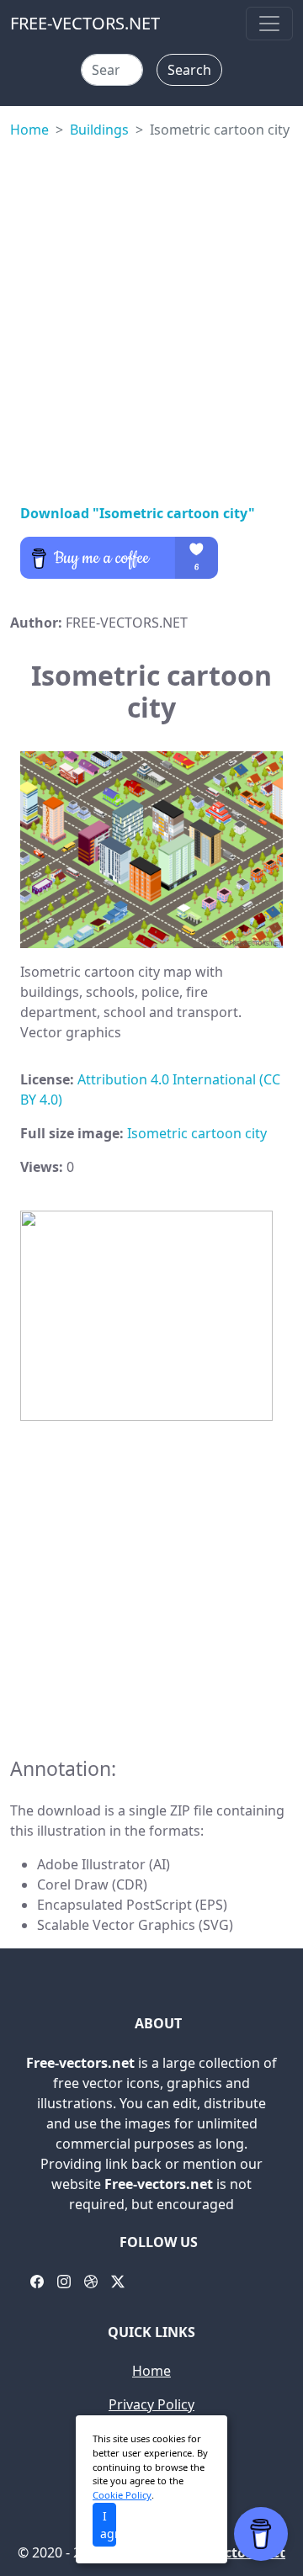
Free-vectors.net (231, 2552)
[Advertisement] (151, 318)
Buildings (99, 130)
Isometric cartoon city (197, 1133)
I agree (108, 2525)
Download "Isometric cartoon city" (138, 513)
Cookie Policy (122, 2495)
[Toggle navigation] (269, 24)
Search (189, 70)
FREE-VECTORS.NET (85, 23)
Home (29, 130)
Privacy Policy (151, 2404)
